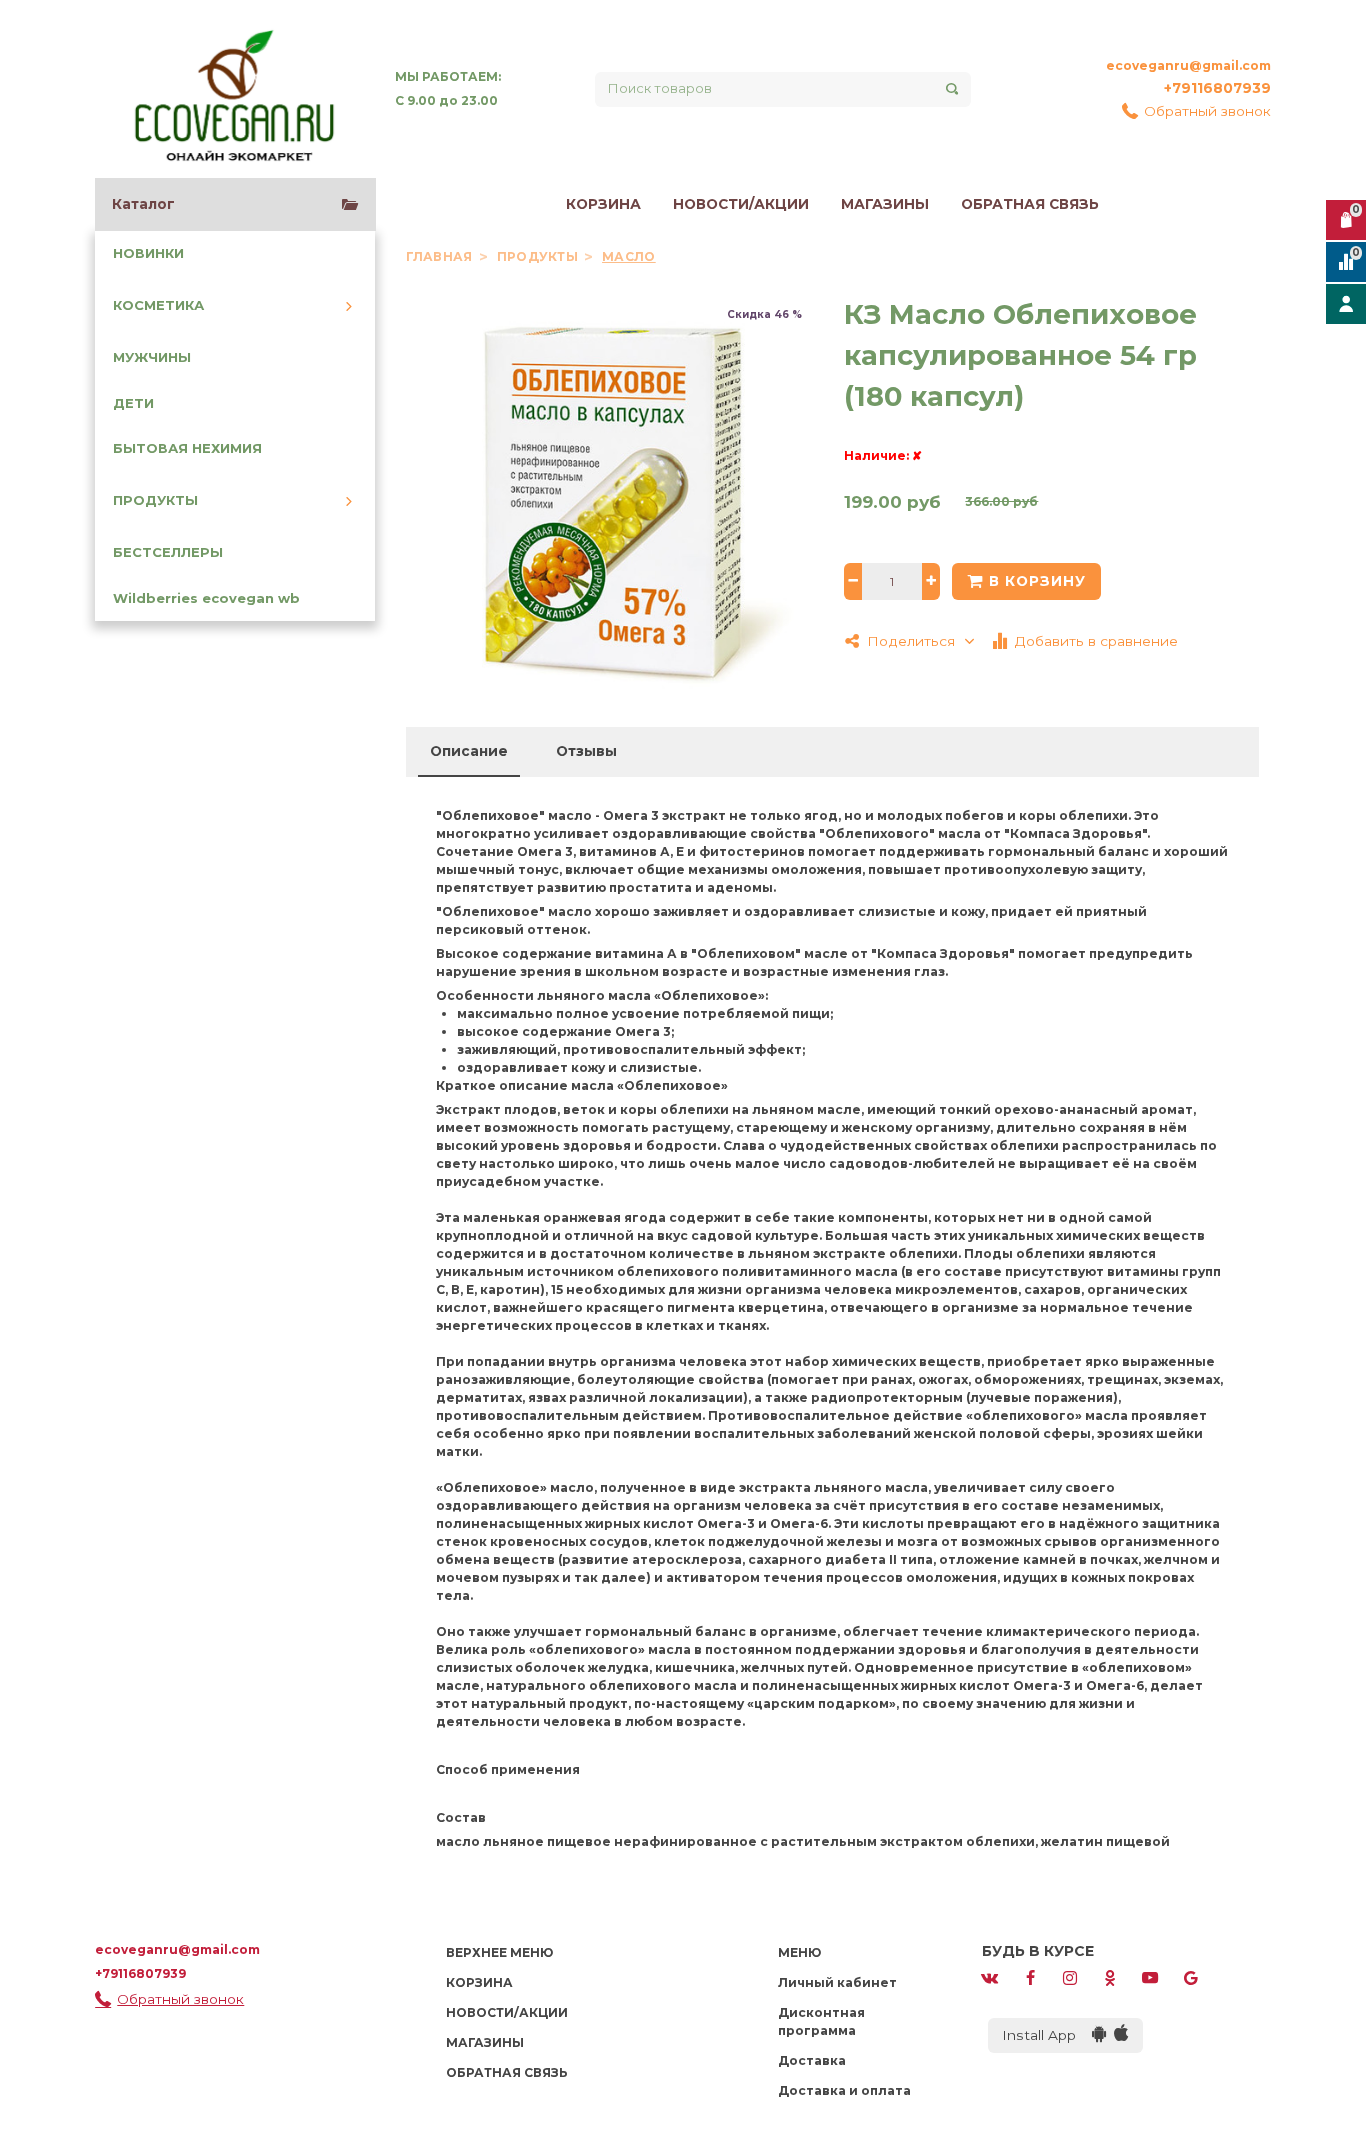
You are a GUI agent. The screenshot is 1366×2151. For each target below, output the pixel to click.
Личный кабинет (837, 1982)
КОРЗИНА (603, 204)
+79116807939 (1217, 88)
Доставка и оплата (844, 2090)
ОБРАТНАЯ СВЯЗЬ (1030, 204)
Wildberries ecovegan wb (206, 598)
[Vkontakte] (990, 1976)
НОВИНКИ (148, 253)
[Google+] (1191, 1976)
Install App (1047, 2035)
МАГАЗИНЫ (885, 204)
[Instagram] (1070, 1976)
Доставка (812, 2060)
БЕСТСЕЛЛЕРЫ (168, 552)
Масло (628, 256)
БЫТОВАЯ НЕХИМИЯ (187, 448)
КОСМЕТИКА (158, 305)
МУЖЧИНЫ (152, 357)
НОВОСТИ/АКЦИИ (741, 204)
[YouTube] (1150, 1976)
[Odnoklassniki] (1110, 1976)
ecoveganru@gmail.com (1188, 65)
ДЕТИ (133, 403)
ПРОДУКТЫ (155, 500)
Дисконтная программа (821, 2021)
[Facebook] (1030, 1976)
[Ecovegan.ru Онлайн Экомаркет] (233, 89)
